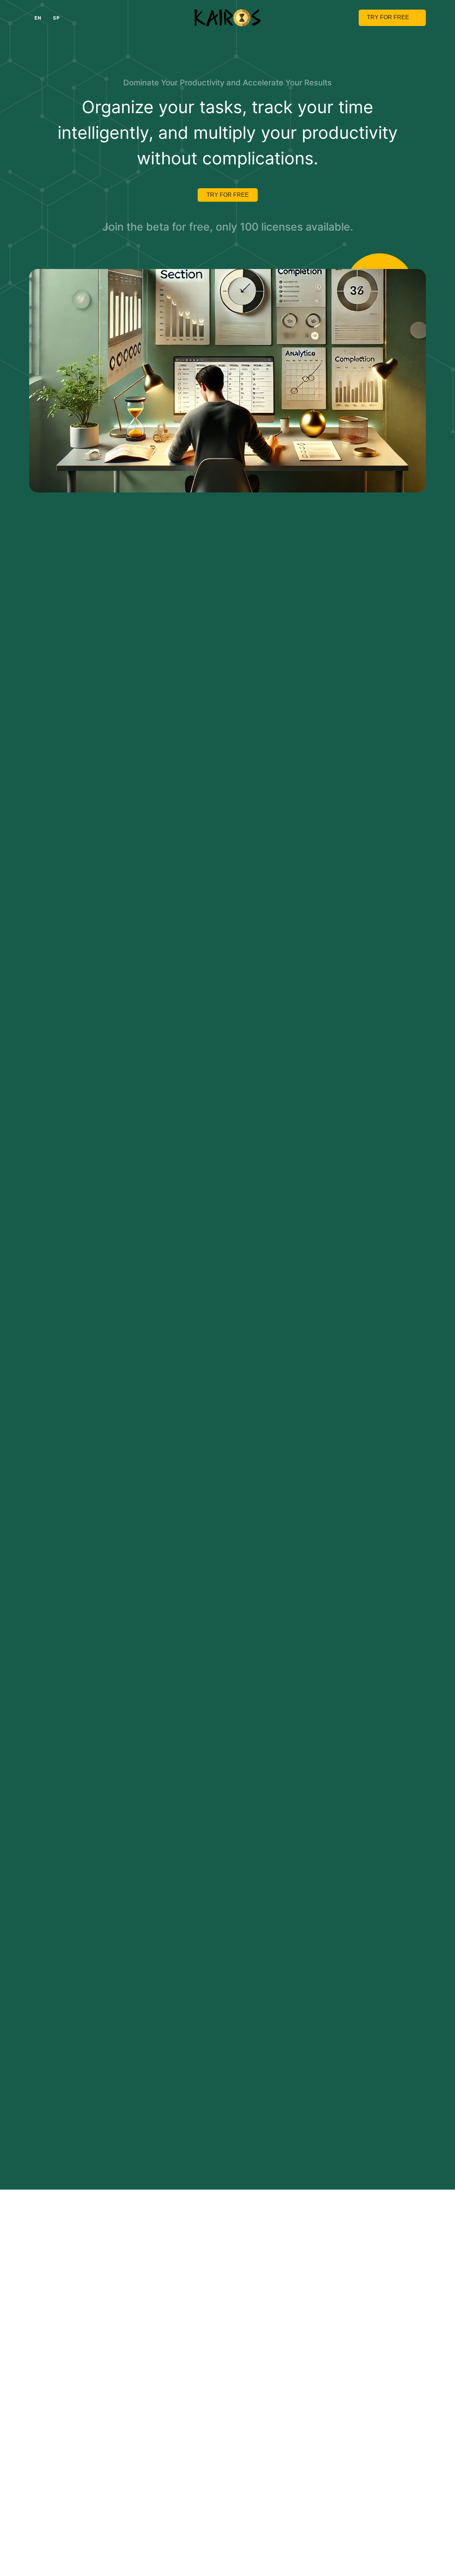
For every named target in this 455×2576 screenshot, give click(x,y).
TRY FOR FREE (228, 195)
